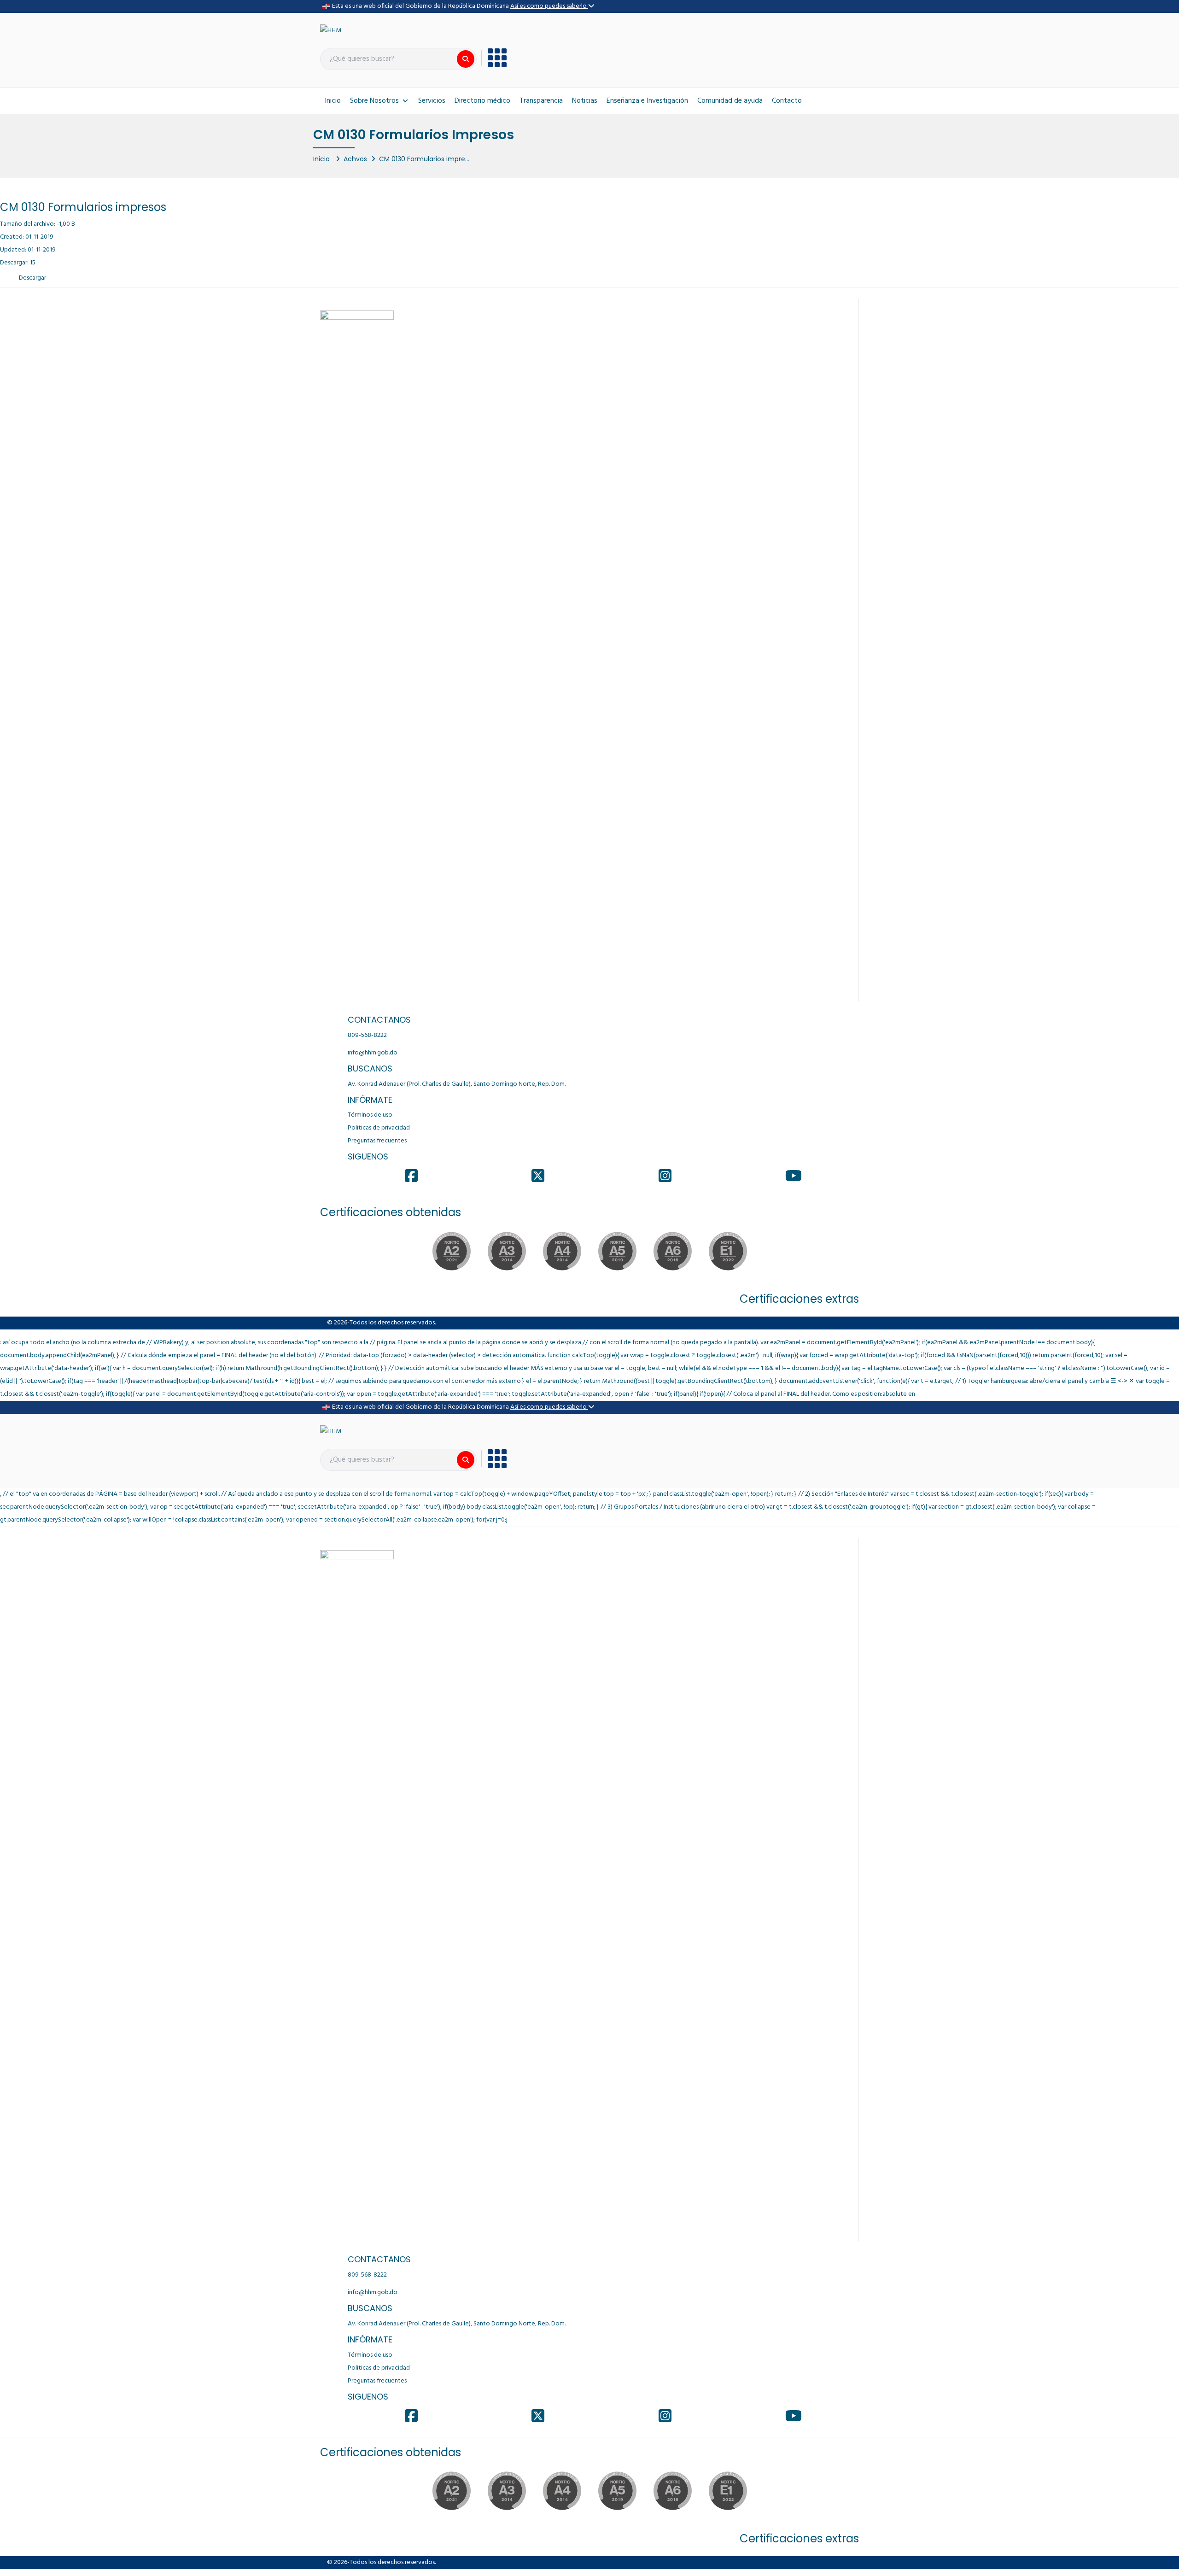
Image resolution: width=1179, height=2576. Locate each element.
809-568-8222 (367, 1035)
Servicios (432, 101)
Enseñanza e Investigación (647, 101)
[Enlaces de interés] (494, 58)
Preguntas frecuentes (377, 1141)
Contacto (787, 101)
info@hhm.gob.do (373, 1053)
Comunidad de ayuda (730, 101)
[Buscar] (466, 59)
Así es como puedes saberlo (549, 6)
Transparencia (541, 101)
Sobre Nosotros (374, 101)
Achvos (355, 159)
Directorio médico (482, 101)
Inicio (333, 101)
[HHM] (331, 31)
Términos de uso (370, 1115)
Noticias (585, 101)
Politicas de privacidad (379, 1128)
